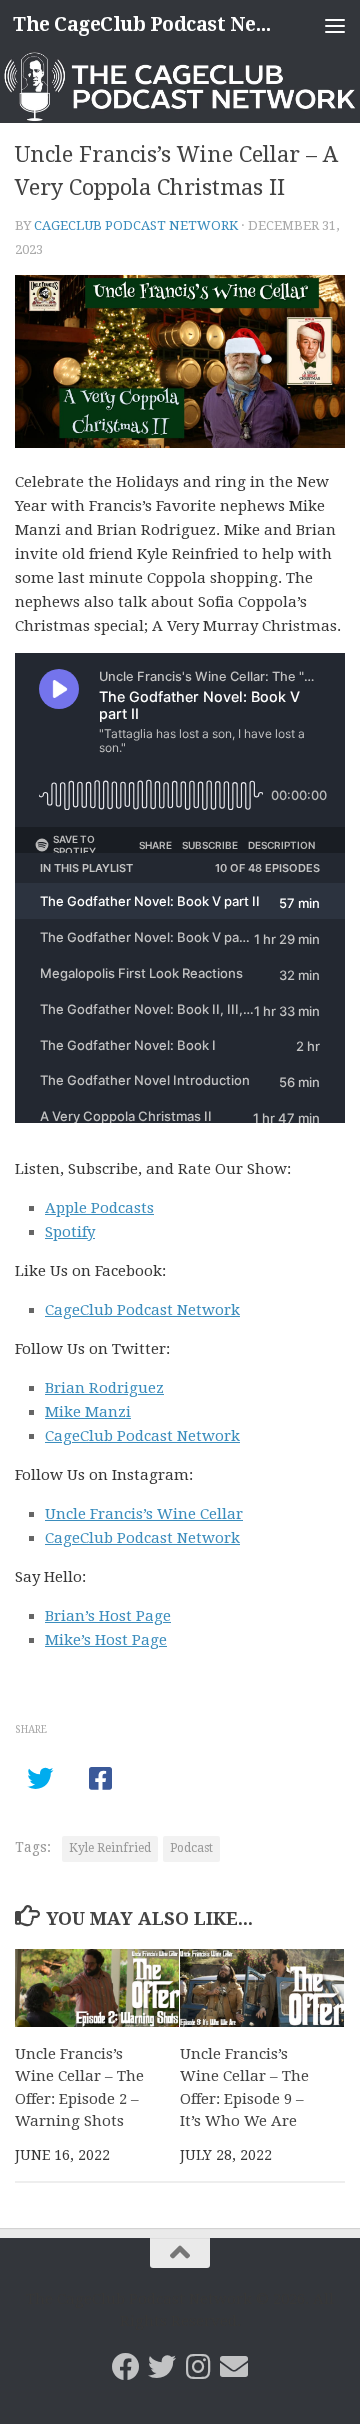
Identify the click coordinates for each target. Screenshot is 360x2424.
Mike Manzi (88, 1412)
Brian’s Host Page (108, 1616)
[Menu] (335, 25)
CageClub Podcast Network (136, 225)
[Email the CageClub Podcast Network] (234, 2367)
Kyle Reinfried (110, 1848)
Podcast (191, 1848)
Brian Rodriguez (104, 1388)
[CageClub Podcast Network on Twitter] (162, 2367)
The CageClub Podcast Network (142, 24)
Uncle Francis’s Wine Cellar (144, 1514)
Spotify (70, 1232)
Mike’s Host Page (106, 1640)
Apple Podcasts (99, 1208)
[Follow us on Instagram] (198, 2367)
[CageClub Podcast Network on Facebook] (126, 2367)
